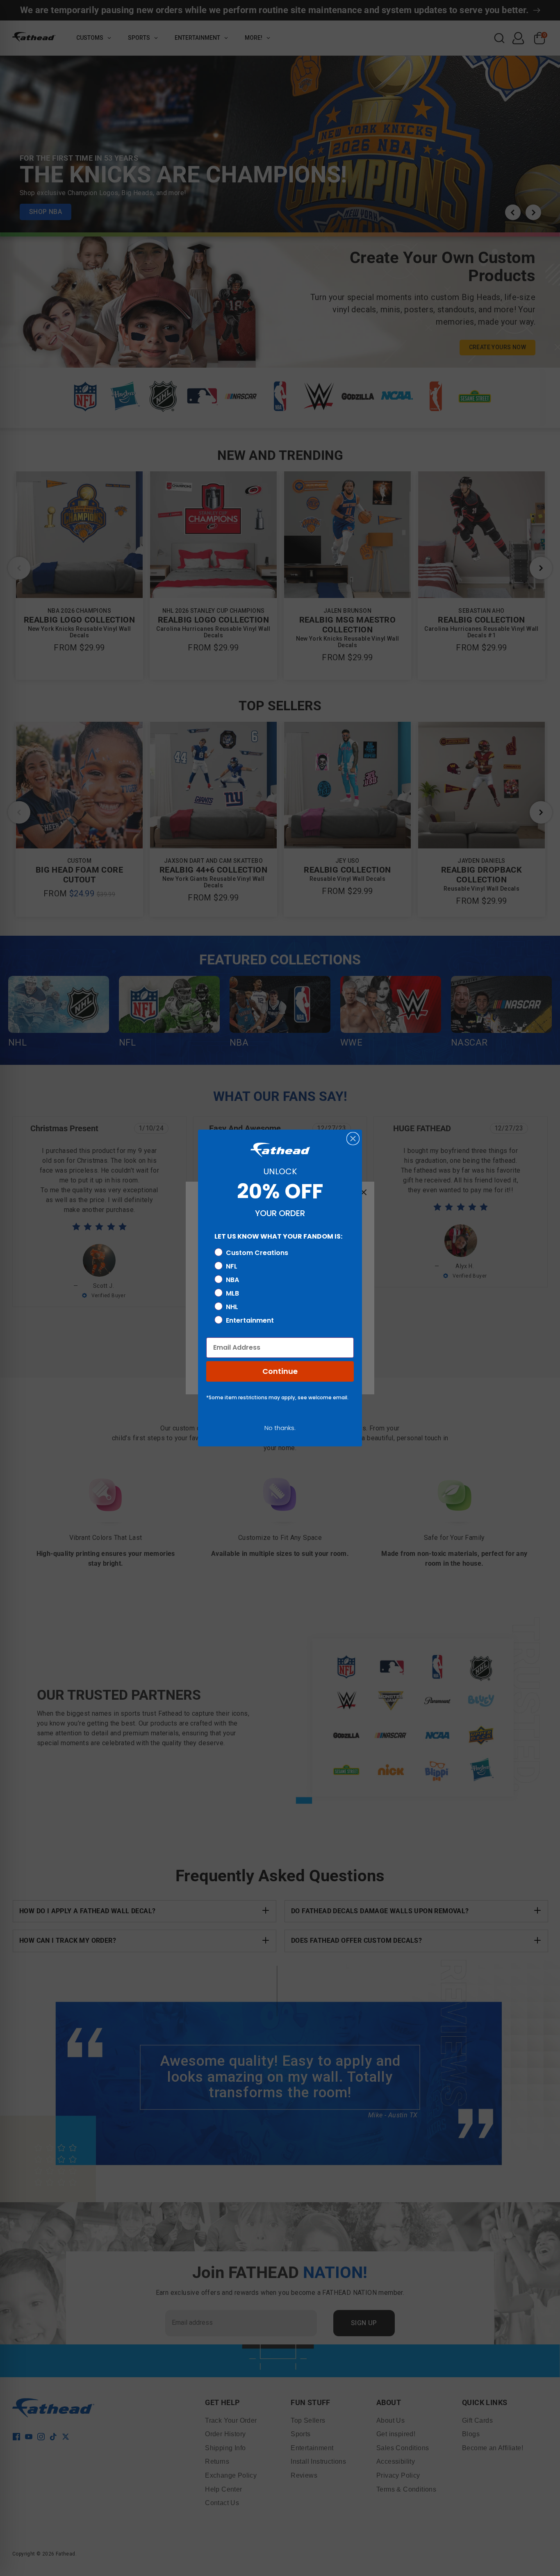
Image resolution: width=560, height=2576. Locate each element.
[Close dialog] (353, 1139)
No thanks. (280, 1428)
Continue (280, 1371)
